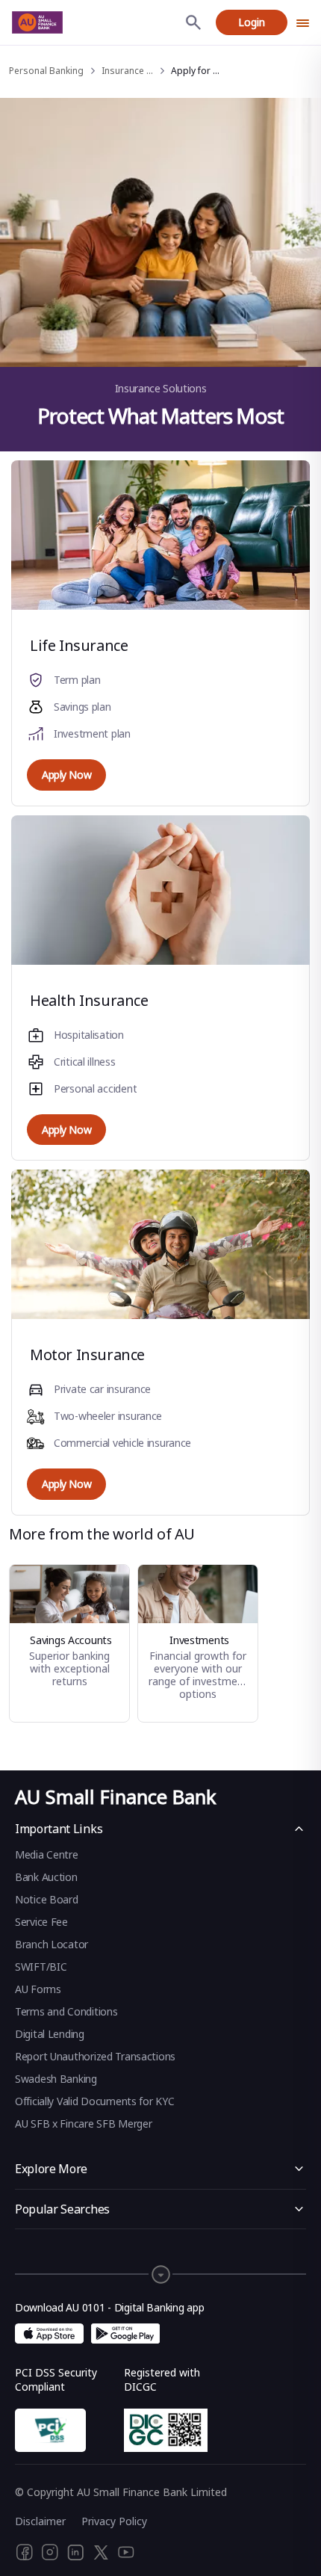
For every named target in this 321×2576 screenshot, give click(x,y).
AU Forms (38, 1989)
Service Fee (41, 1922)
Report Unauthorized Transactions (95, 2056)
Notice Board (47, 1899)
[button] (160, 2267)
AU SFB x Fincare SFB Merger (83, 2123)
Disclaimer (40, 2521)
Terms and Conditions (66, 2011)
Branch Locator (52, 1944)
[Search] (193, 22)
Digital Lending (50, 2034)
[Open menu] (303, 22)
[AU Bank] (37, 22)
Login (252, 22)
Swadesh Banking (56, 2079)
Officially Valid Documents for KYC (94, 2101)
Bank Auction (46, 1877)
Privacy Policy (114, 2521)
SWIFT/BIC (41, 1967)
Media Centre (47, 1854)
